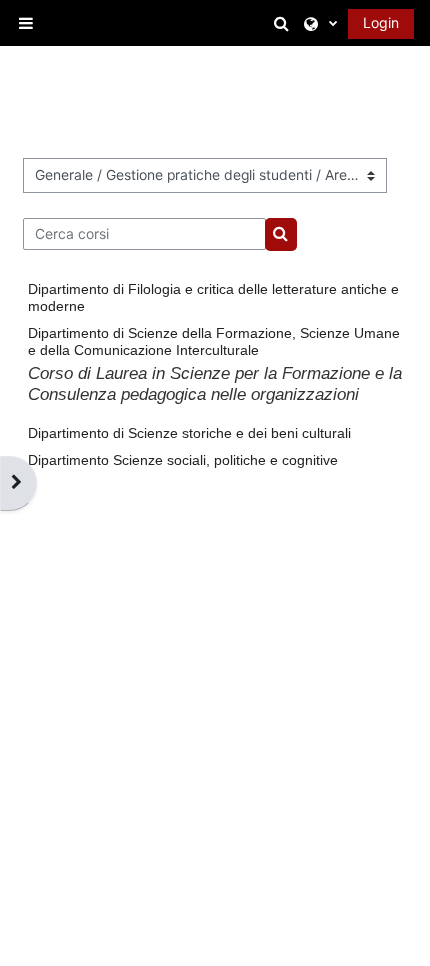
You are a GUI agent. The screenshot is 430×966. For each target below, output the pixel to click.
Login (381, 22)
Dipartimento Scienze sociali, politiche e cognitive (183, 460)
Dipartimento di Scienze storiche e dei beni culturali (189, 433)
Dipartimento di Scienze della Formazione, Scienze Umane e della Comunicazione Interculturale (214, 341)
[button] (284, 23)
